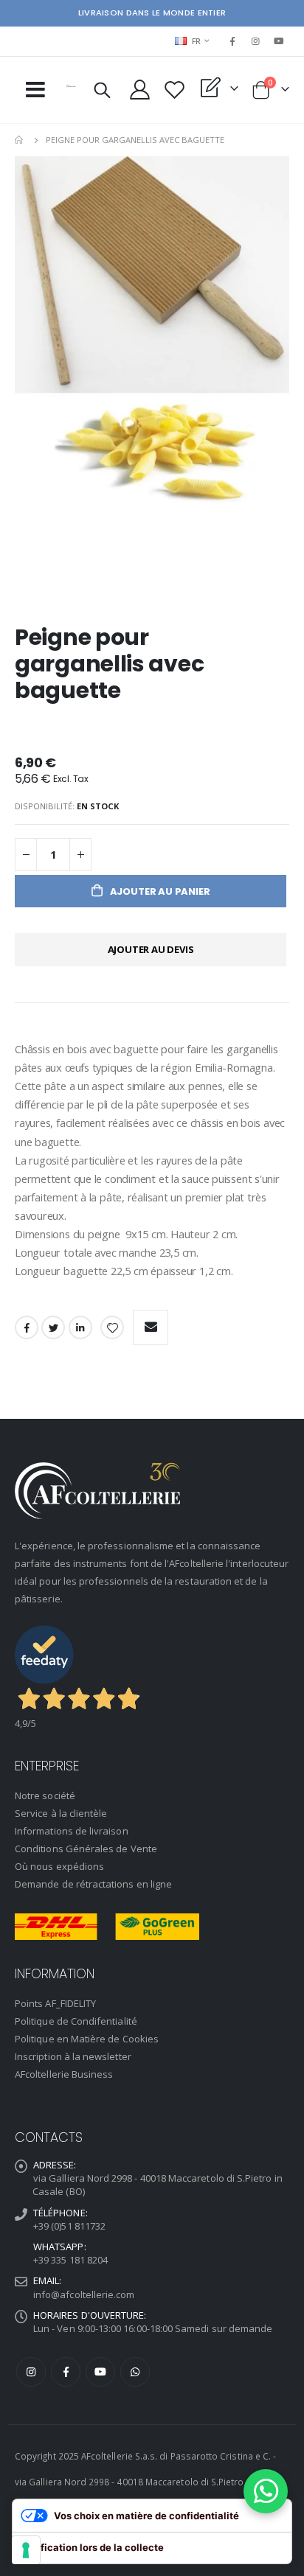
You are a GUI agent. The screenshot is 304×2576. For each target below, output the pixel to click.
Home (20, 140)
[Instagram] (256, 41)
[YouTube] (279, 41)
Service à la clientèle (61, 1813)
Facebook (27, 1327)
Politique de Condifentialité (76, 2021)
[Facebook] (232, 41)
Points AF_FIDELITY (55, 2003)
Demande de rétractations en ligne (93, 1884)
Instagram (31, 2372)
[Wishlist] (175, 90)
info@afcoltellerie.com (84, 2294)
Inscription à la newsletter (73, 2056)
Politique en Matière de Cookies (87, 2039)
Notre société (45, 1795)
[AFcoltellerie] (71, 86)
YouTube (100, 2372)
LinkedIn (80, 1327)
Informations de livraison (72, 1831)
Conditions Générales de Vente (86, 1849)
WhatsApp (135, 2372)
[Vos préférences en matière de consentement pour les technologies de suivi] (26, 2550)
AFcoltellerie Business (64, 2074)
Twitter (53, 1327)
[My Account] (140, 90)
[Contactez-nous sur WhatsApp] (266, 2491)
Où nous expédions (59, 1866)
